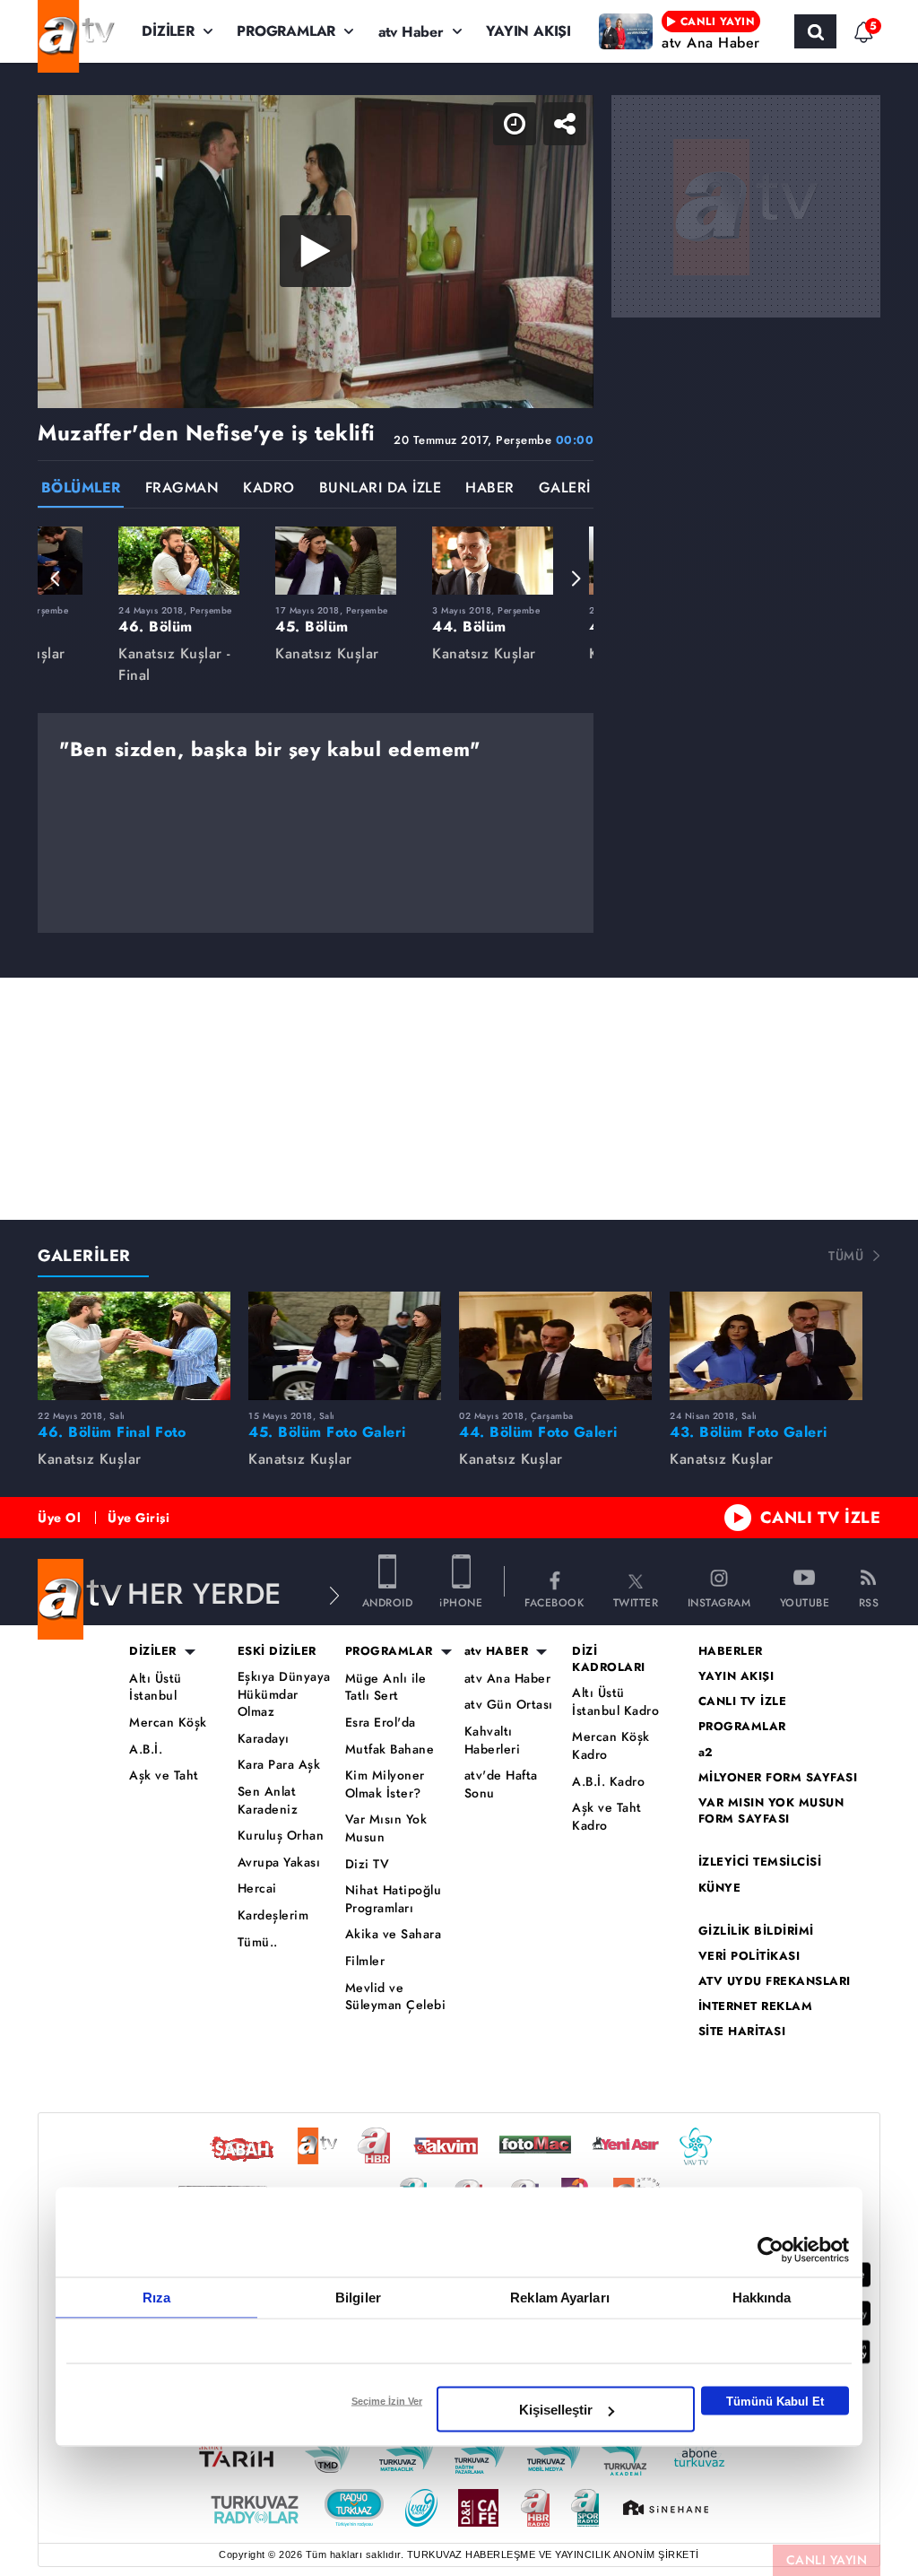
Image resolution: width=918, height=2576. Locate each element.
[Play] (459, 1288)
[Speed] (839, 29)
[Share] (889, 29)
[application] (459, 1288)
